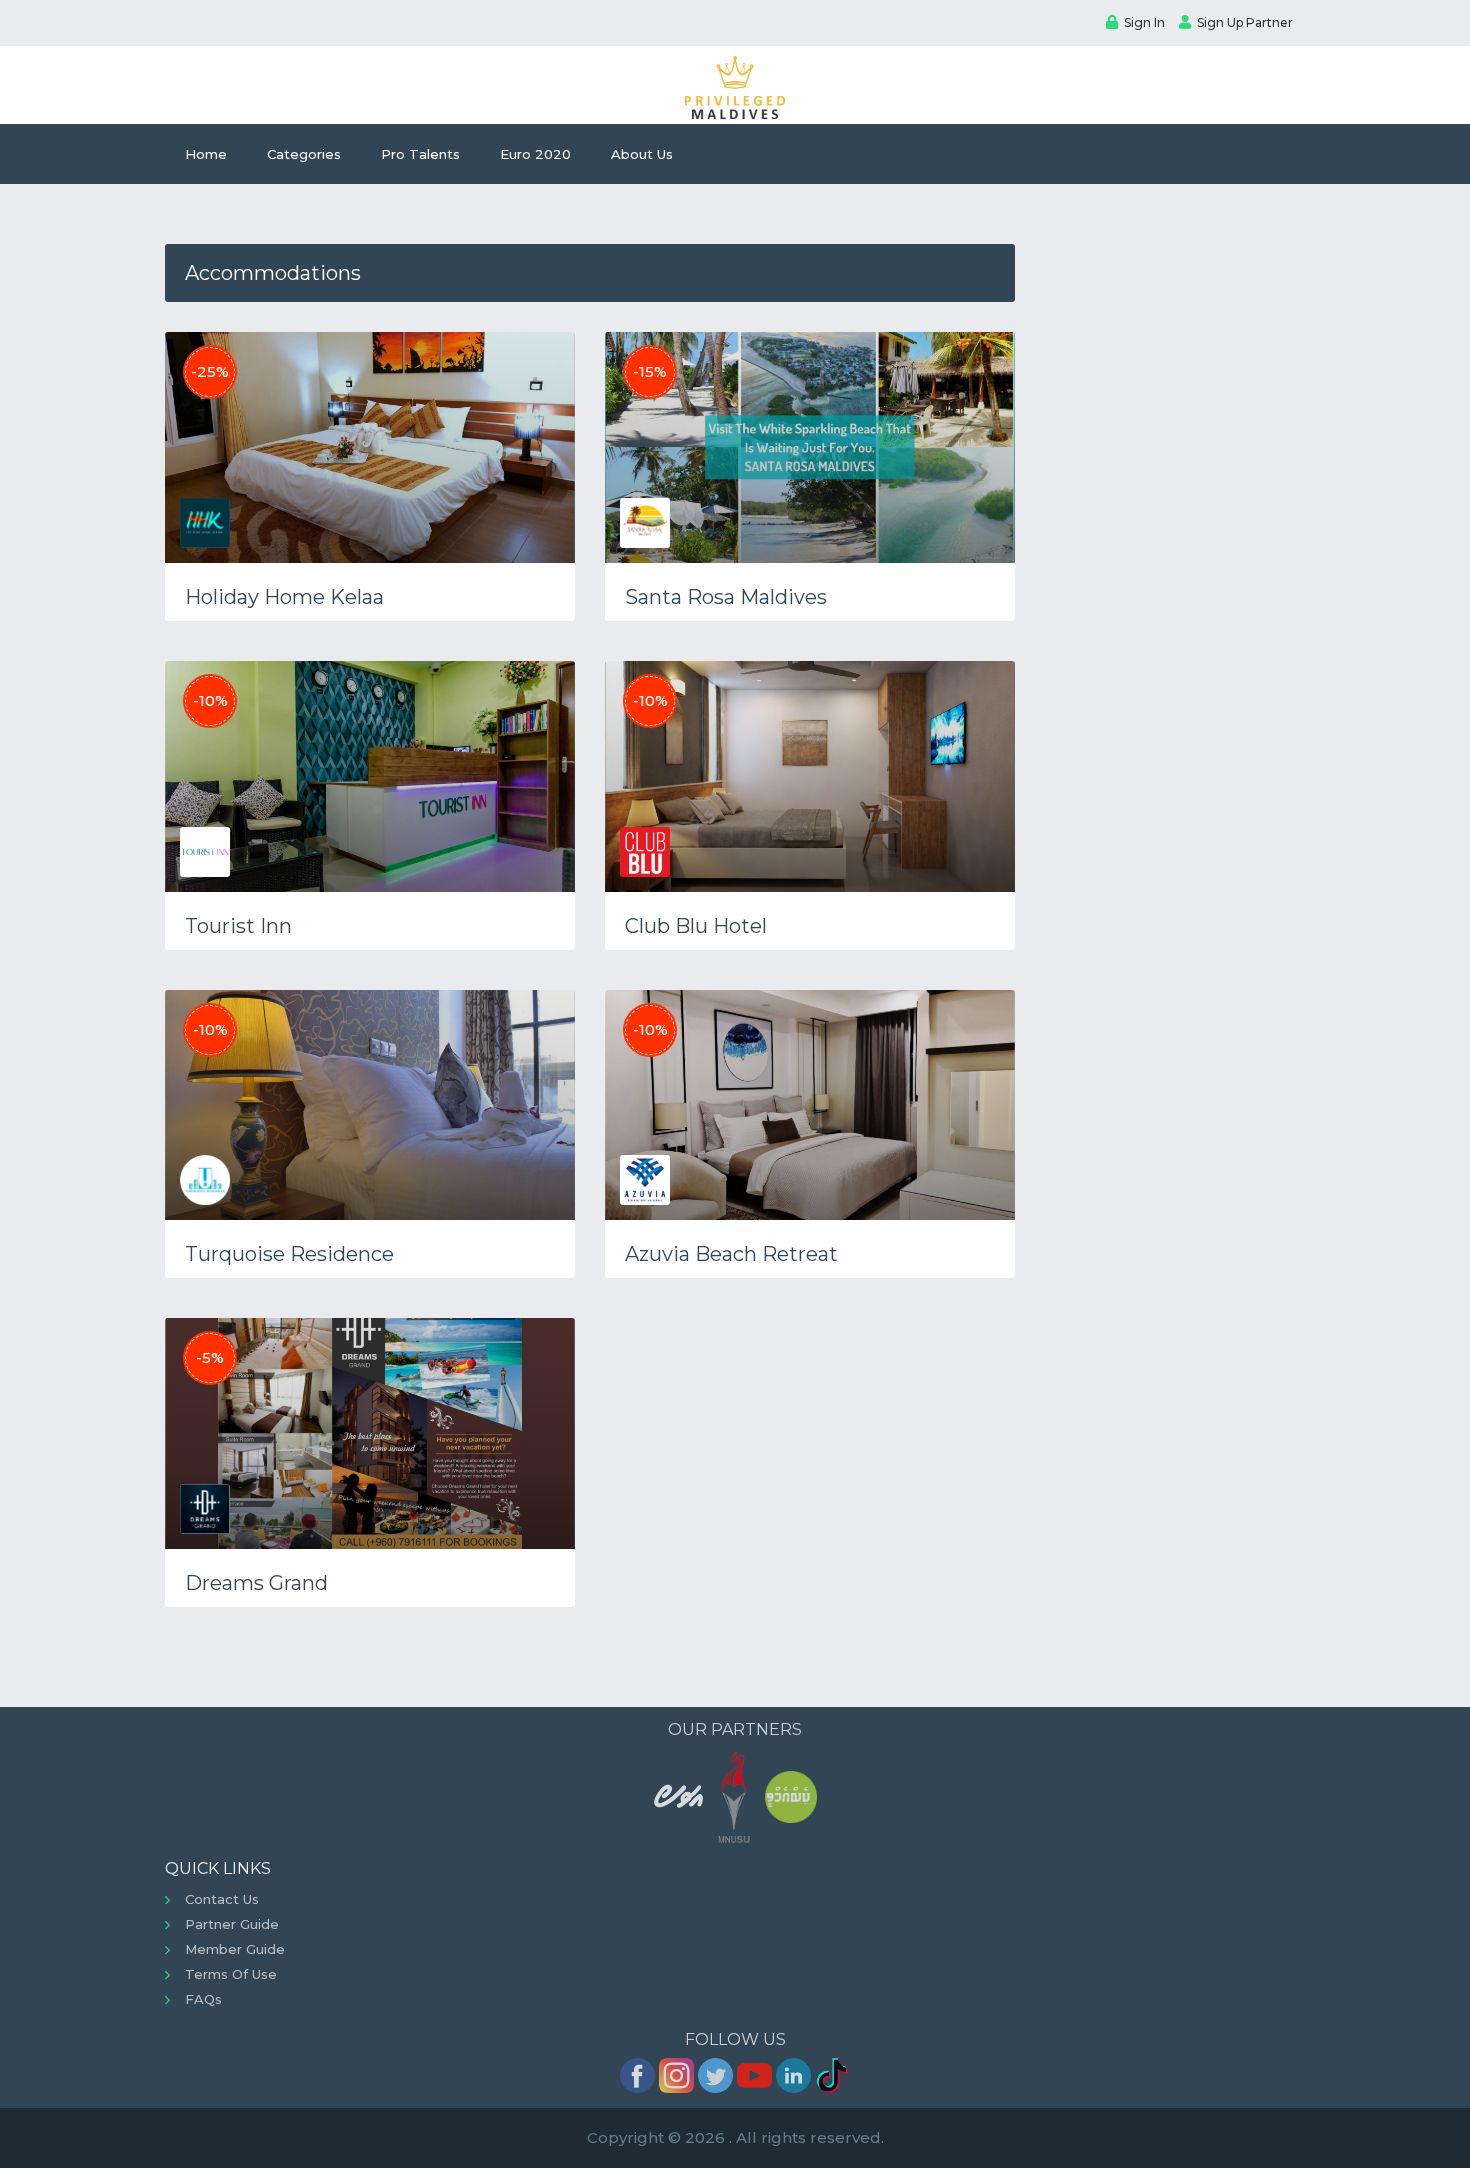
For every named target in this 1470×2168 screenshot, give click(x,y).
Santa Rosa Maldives (726, 597)
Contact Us (222, 1899)
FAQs (203, 1999)
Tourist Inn (238, 926)
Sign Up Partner (1245, 22)
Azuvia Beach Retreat (731, 1254)
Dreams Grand (256, 1583)
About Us (642, 154)
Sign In (1144, 22)
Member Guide (235, 1949)
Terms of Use (231, 1974)
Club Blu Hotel (696, 926)
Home (206, 154)
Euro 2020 (535, 154)
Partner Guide (232, 1924)
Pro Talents (420, 154)
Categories (304, 154)
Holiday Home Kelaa (284, 597)
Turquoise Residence (289, 1254)
